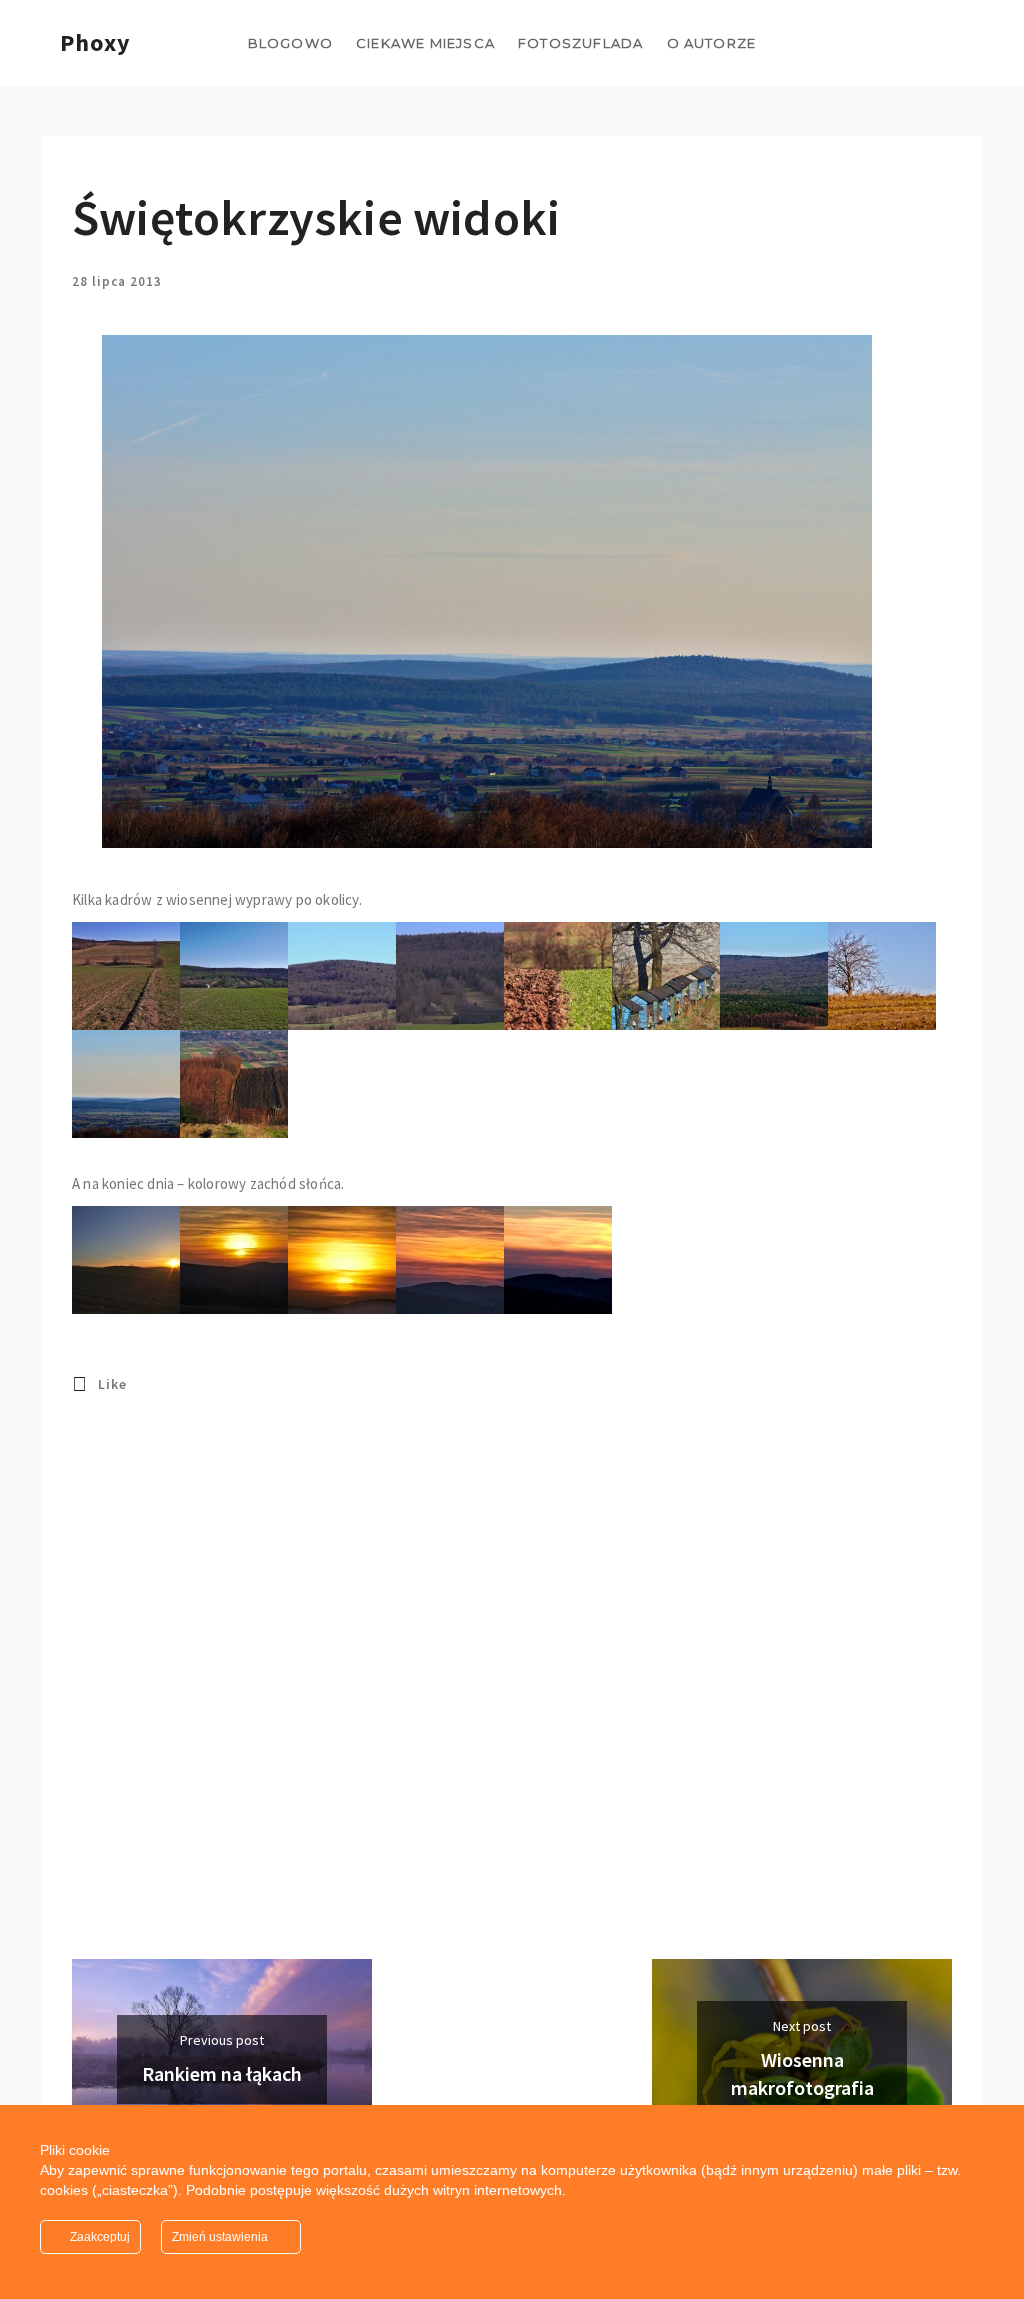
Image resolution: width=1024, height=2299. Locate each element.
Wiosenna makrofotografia (802, 2074)
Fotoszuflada (580, 43)
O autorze (712, 43)
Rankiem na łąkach (222, 2073)
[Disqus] (487, 1704)
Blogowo (290, 43)
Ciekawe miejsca (425, 43)
